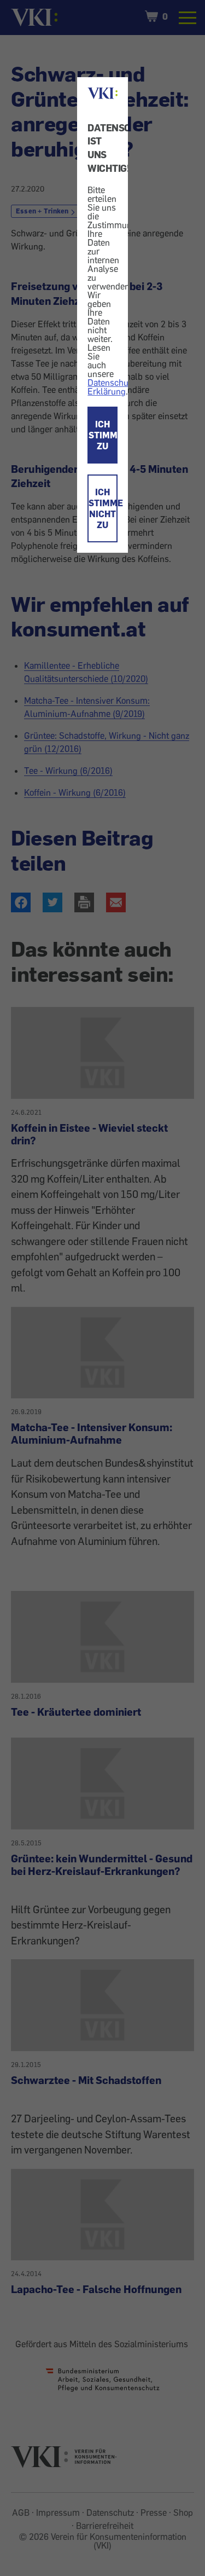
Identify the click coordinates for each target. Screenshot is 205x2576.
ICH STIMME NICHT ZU (103, 508)
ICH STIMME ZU (103, 435)
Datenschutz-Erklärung (113, 387)
